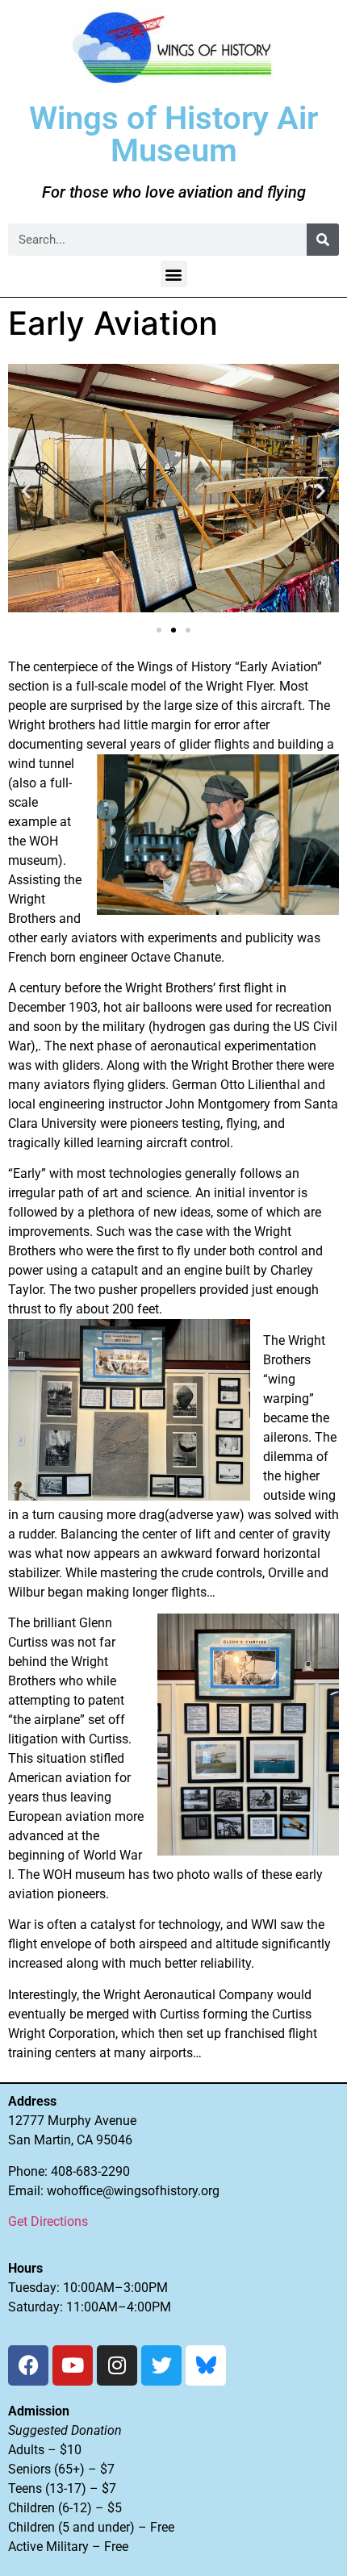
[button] (174, 274)
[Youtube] (73, 2365)
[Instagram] (117, 2365)
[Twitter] (161, 2365)
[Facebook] (28, 2365)
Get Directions (48, 2221)
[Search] (323, 240)
